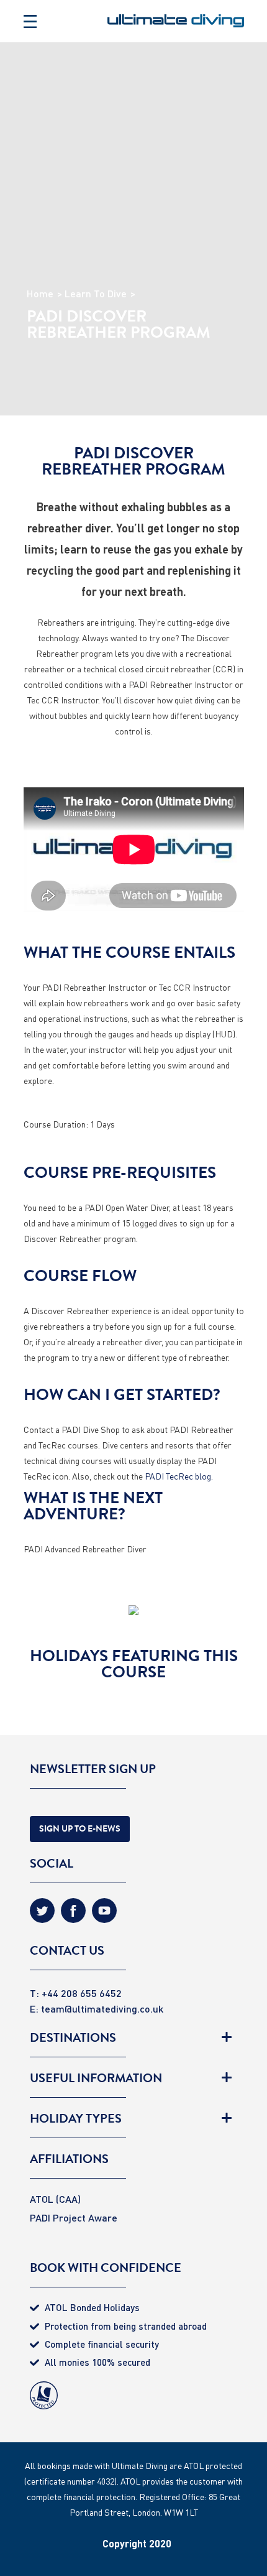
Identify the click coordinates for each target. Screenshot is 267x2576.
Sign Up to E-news (80, 1829)
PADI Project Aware (74, 2217)
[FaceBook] (73, 1915)
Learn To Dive (96, 294)
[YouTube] (104, 1915)
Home (40, 294)
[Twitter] (42, 1915)
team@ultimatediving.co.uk (102, 2008)
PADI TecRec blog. (179, 1476)
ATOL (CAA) (55, 2199)
